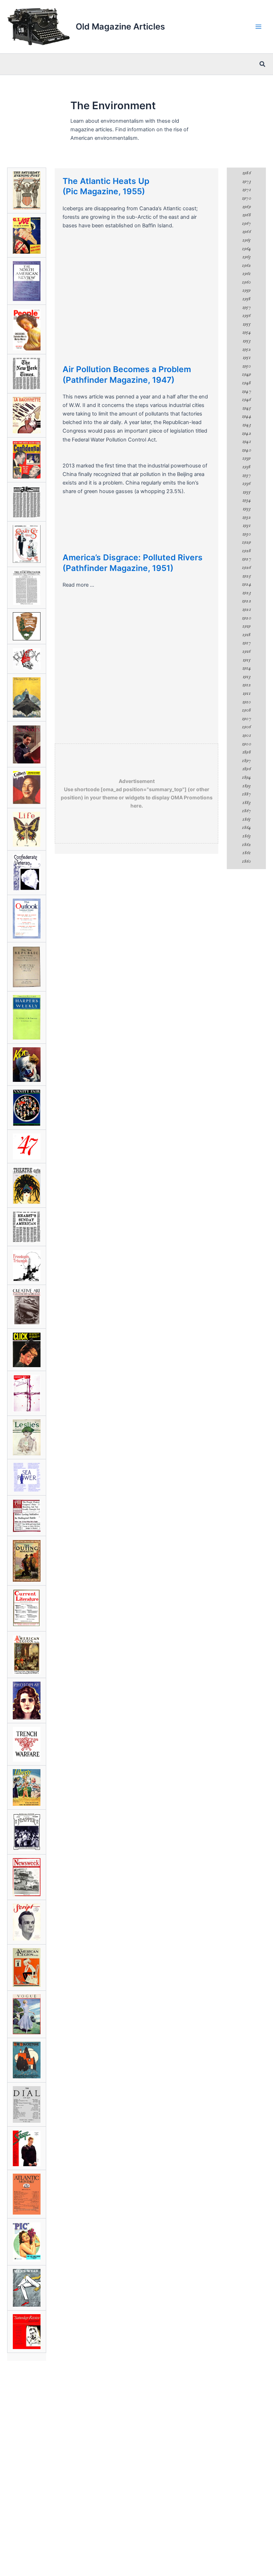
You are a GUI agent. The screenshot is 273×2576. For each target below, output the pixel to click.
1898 (246, 752)
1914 (246, 668)
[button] (263, 64)
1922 (246, 601)
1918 (246, 635)
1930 (246, 534)
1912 (246, 685)
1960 (246, 282)
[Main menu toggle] (258, 27)
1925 (246, 576)
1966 (246, 232)
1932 (246, 517)
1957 (246, 307)
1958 (246, 299)
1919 (246, 626)
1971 (246, 190)
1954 (246, 332)
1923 (246, 593)
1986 (246, 173)
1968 (246, 215)
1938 (246, 467)
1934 (246, 500)
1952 (246, 349)
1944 (246, 416)
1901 (246, 735)
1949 (246, 374)
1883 (246, 803)
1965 (246, 240)
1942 (246, 433)
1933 (246, 509)
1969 (246, 207)
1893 (246, 786)
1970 (246, 198)
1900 (246, 744)
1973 (246, 181)
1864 (246, 827)
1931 (246, 525)
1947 (246, 391)
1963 (246, 257)
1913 (246, 677)
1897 (246, 761)
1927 (246, 559)
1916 (246, 651)
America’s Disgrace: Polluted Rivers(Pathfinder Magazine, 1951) (133, 563)
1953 (246, 341)
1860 (246, 861)
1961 (246, 274)
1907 (246, 719)
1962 (246, 265)
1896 (246, 769)
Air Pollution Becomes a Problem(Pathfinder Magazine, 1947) (127, 375)
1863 (246, 836)
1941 (246, 441)
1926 (246, 567)
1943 (246, 425)
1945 (246, 408)
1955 (246, 324)
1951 (246, 358)
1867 (246, 811)
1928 (246, 551)
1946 (246, 400)
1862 (246, 845)
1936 (246, 483)
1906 (246, 727)
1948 (246, 383)
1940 (246, 450)
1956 (246, 316)
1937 (246, 475)
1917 (246, 643)
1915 (246, 660)
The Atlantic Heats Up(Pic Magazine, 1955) (106, 186)
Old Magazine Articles (120, 27)
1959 (246, 290)
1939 (246, 458)
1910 (246, 702)
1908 (246, 710)
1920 (246, 618)
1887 (246, 794)
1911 (246, 693)
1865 (246, 819)
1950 (246, 366)
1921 (246, 609)
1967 (246, 223)
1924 (246, 584)
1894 (246, 777)
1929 (246, 542)
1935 (246, 492)
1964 (246, 249)
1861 (246, 853)
